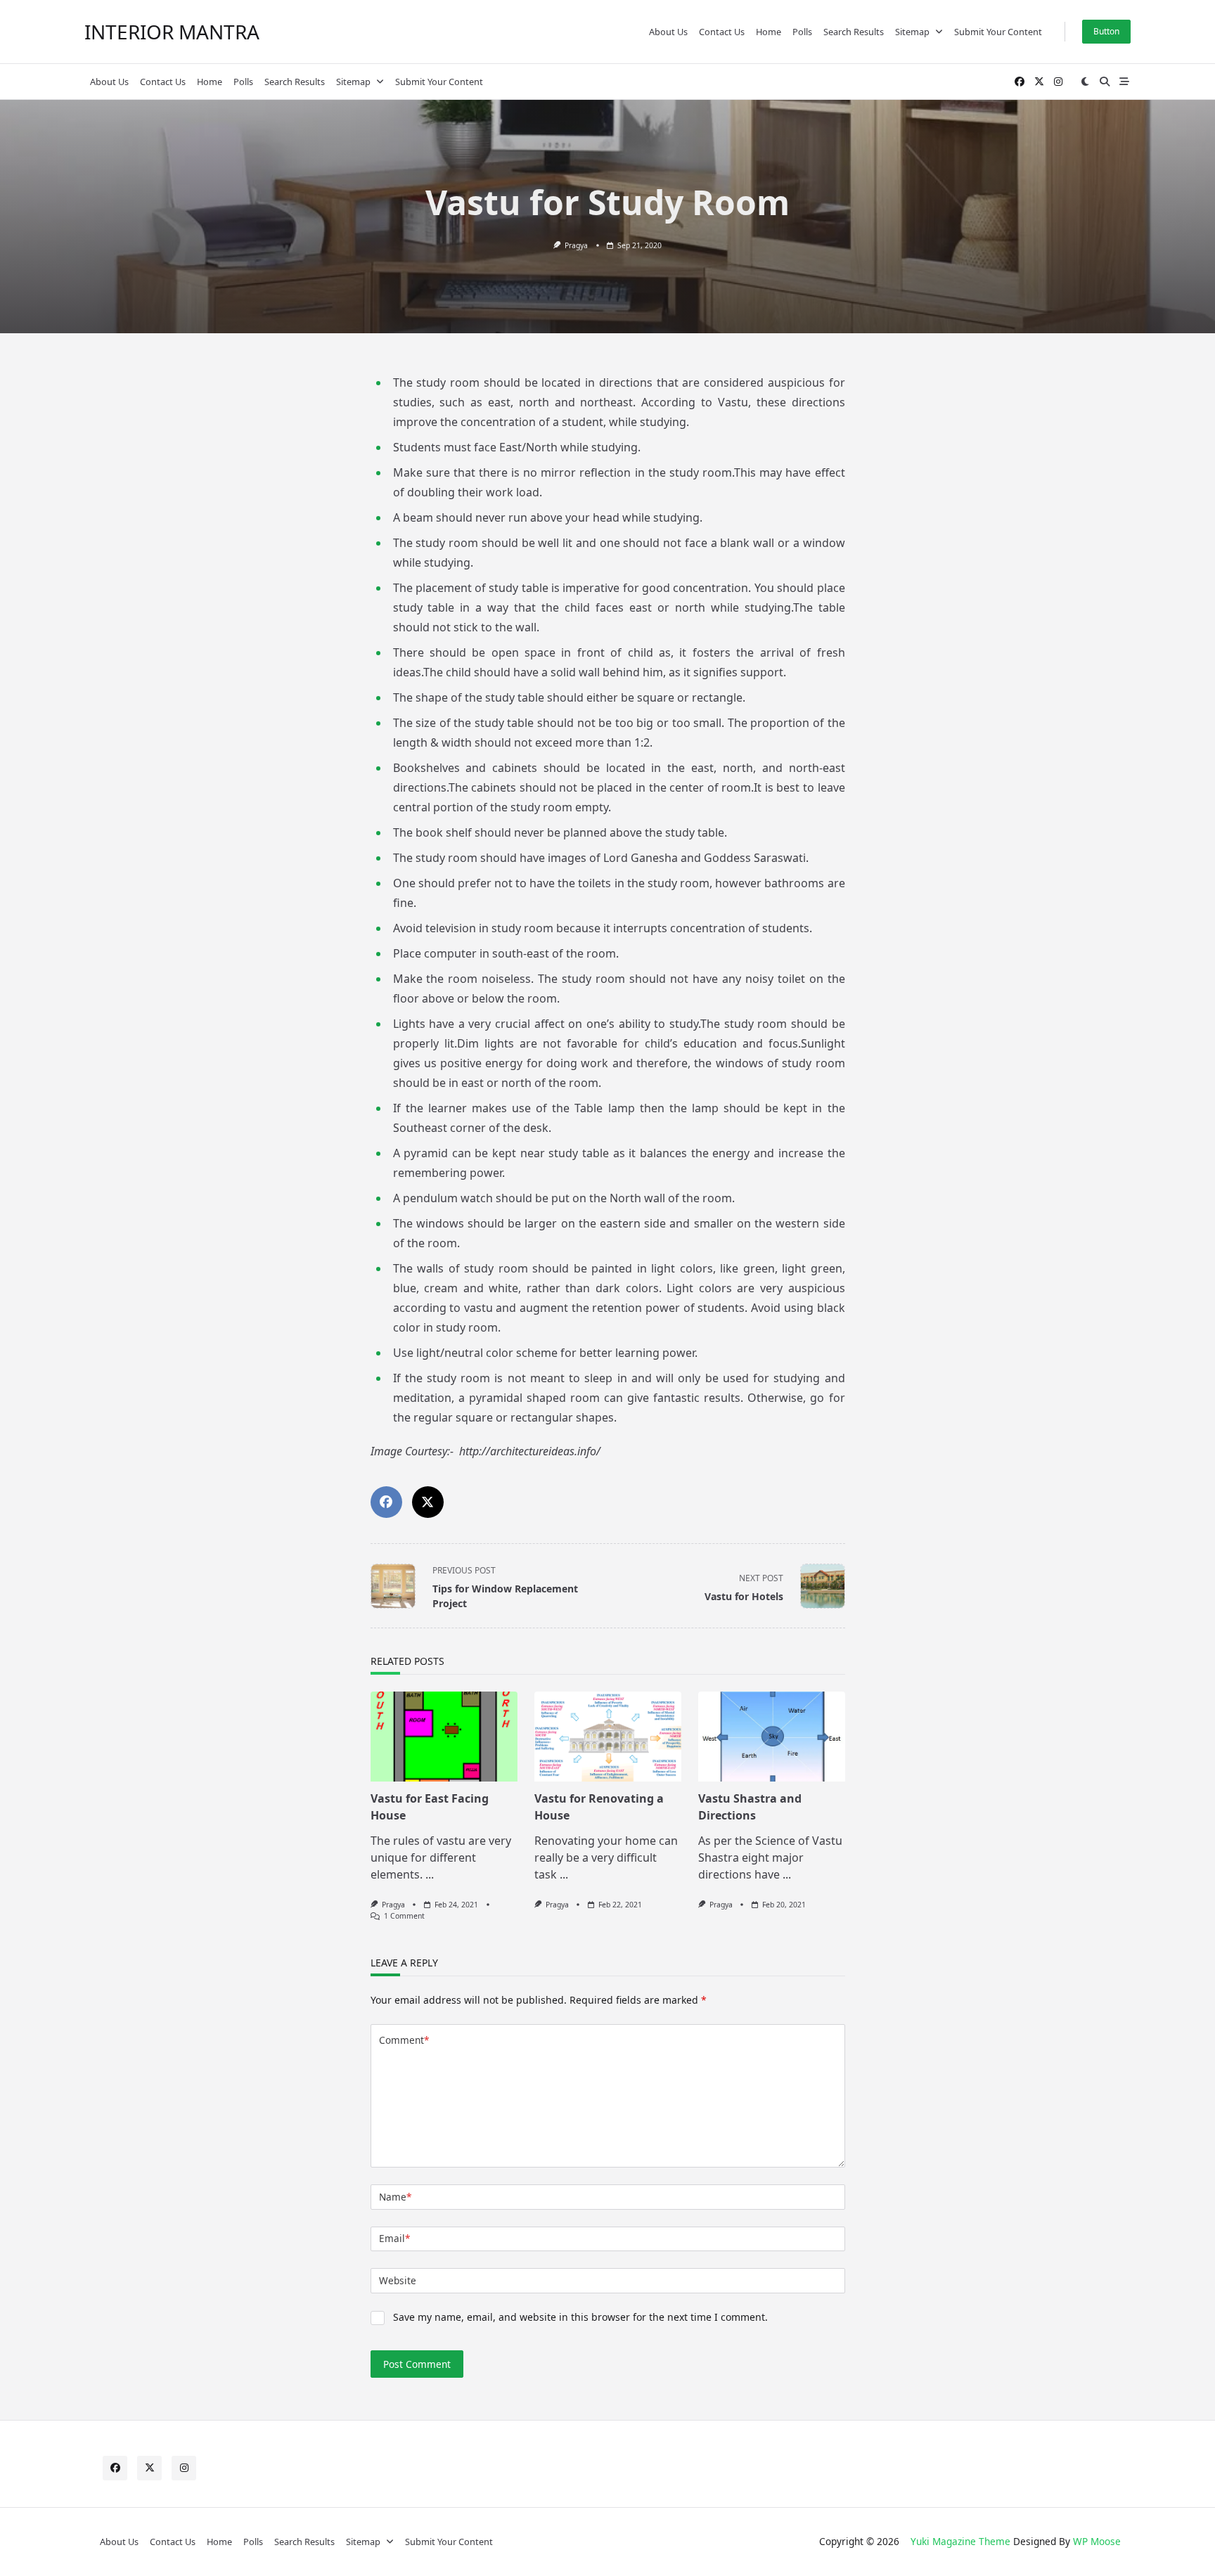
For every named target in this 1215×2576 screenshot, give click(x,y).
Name (395, 2197)
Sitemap (912, 32)
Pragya (576, 245)
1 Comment (404, 1916)
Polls (802, 32)
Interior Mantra (172, 32)
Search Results (854, 32)
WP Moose (1097, 2541)
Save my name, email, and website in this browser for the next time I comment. (580, 2317)
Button (1106, 31)
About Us (668, 32)
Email (394, 2238)
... (430, 1874)
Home (769, 32)
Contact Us (722, 32)
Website (398, 2280)
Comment (404, 2040)
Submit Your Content (998, 32)
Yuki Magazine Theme (960, 2541)
